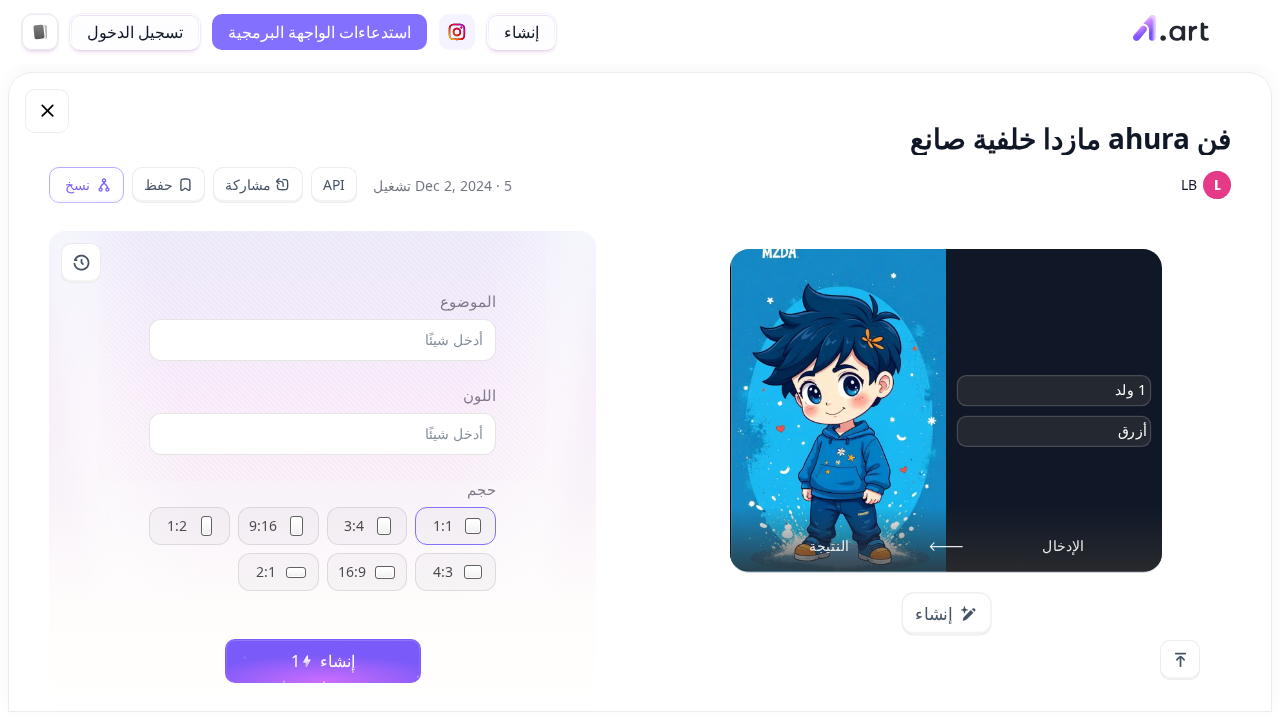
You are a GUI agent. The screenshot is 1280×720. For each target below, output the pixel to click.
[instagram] (457, 32)
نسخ (77, 185)
